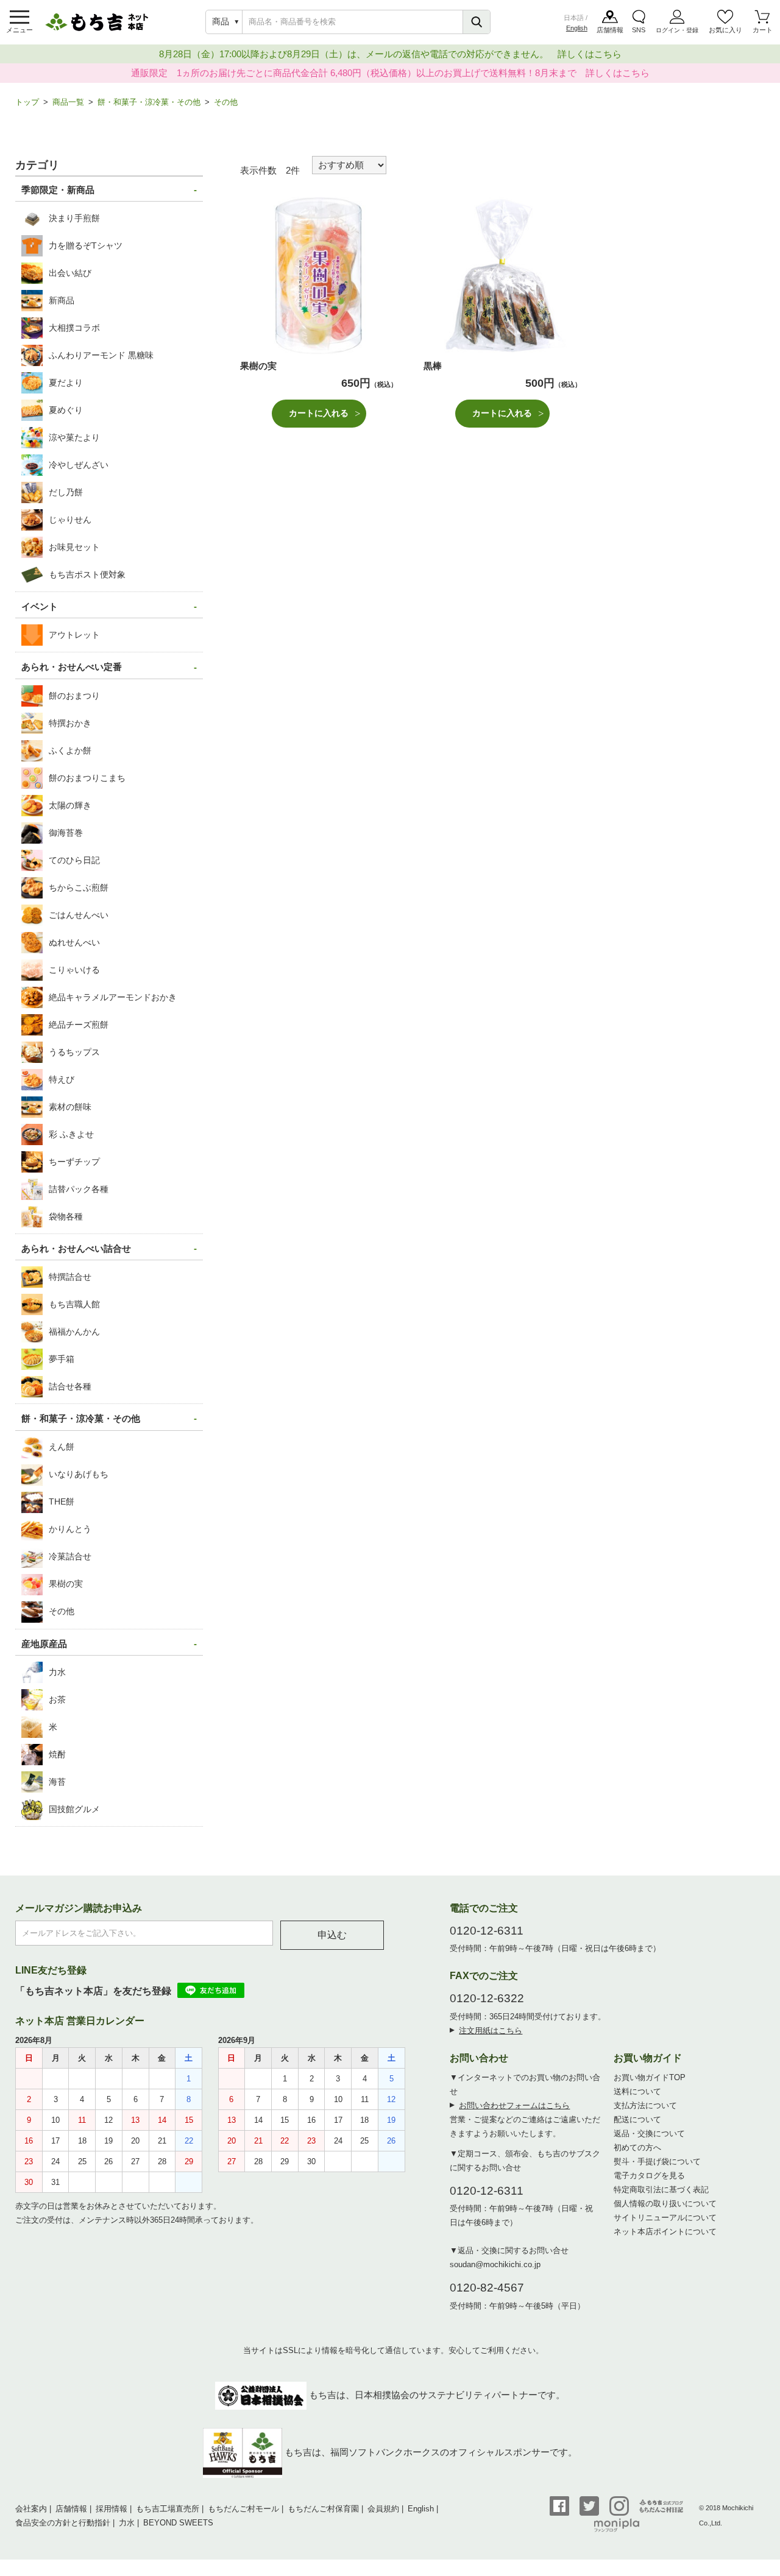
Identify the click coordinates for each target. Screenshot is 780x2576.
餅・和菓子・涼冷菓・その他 (149, 102)
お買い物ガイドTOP (650, 2077)
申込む (332, 1935)
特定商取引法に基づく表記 (661, 2190)
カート (763, 30)
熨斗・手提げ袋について (657, 2161)
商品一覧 (68, 102)
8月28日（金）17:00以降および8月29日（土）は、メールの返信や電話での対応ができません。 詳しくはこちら (390, 54)
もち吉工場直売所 (168, 2509)
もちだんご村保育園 (323, 2509)
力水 (127, 2523)
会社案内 (31, 2509)
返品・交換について (649, 2133)
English (577, 28)
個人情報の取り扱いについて (665, 2204)
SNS (639, 30)
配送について (637, 2119)
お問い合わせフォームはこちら (514, 2105)
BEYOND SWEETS (178, 2523)
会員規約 (383, 2509)
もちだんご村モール (243, 2509)
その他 (226, 102)
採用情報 (112, 2509)
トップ (27, 102)
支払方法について (645, 2105)
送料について (637, 2091)
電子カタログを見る (649, 2175)
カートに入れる (319, 413)
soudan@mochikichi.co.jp (495, 2264)
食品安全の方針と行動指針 (63, 2523)
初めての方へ (637, 2147)
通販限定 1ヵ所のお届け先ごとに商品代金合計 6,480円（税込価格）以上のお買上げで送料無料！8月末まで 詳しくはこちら (390, 73)
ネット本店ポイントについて (665, 2232)
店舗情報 (610, 30)
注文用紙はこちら (491, 2031)
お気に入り (725, 30)
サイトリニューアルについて (665, 2218)
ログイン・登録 (677, 30)
